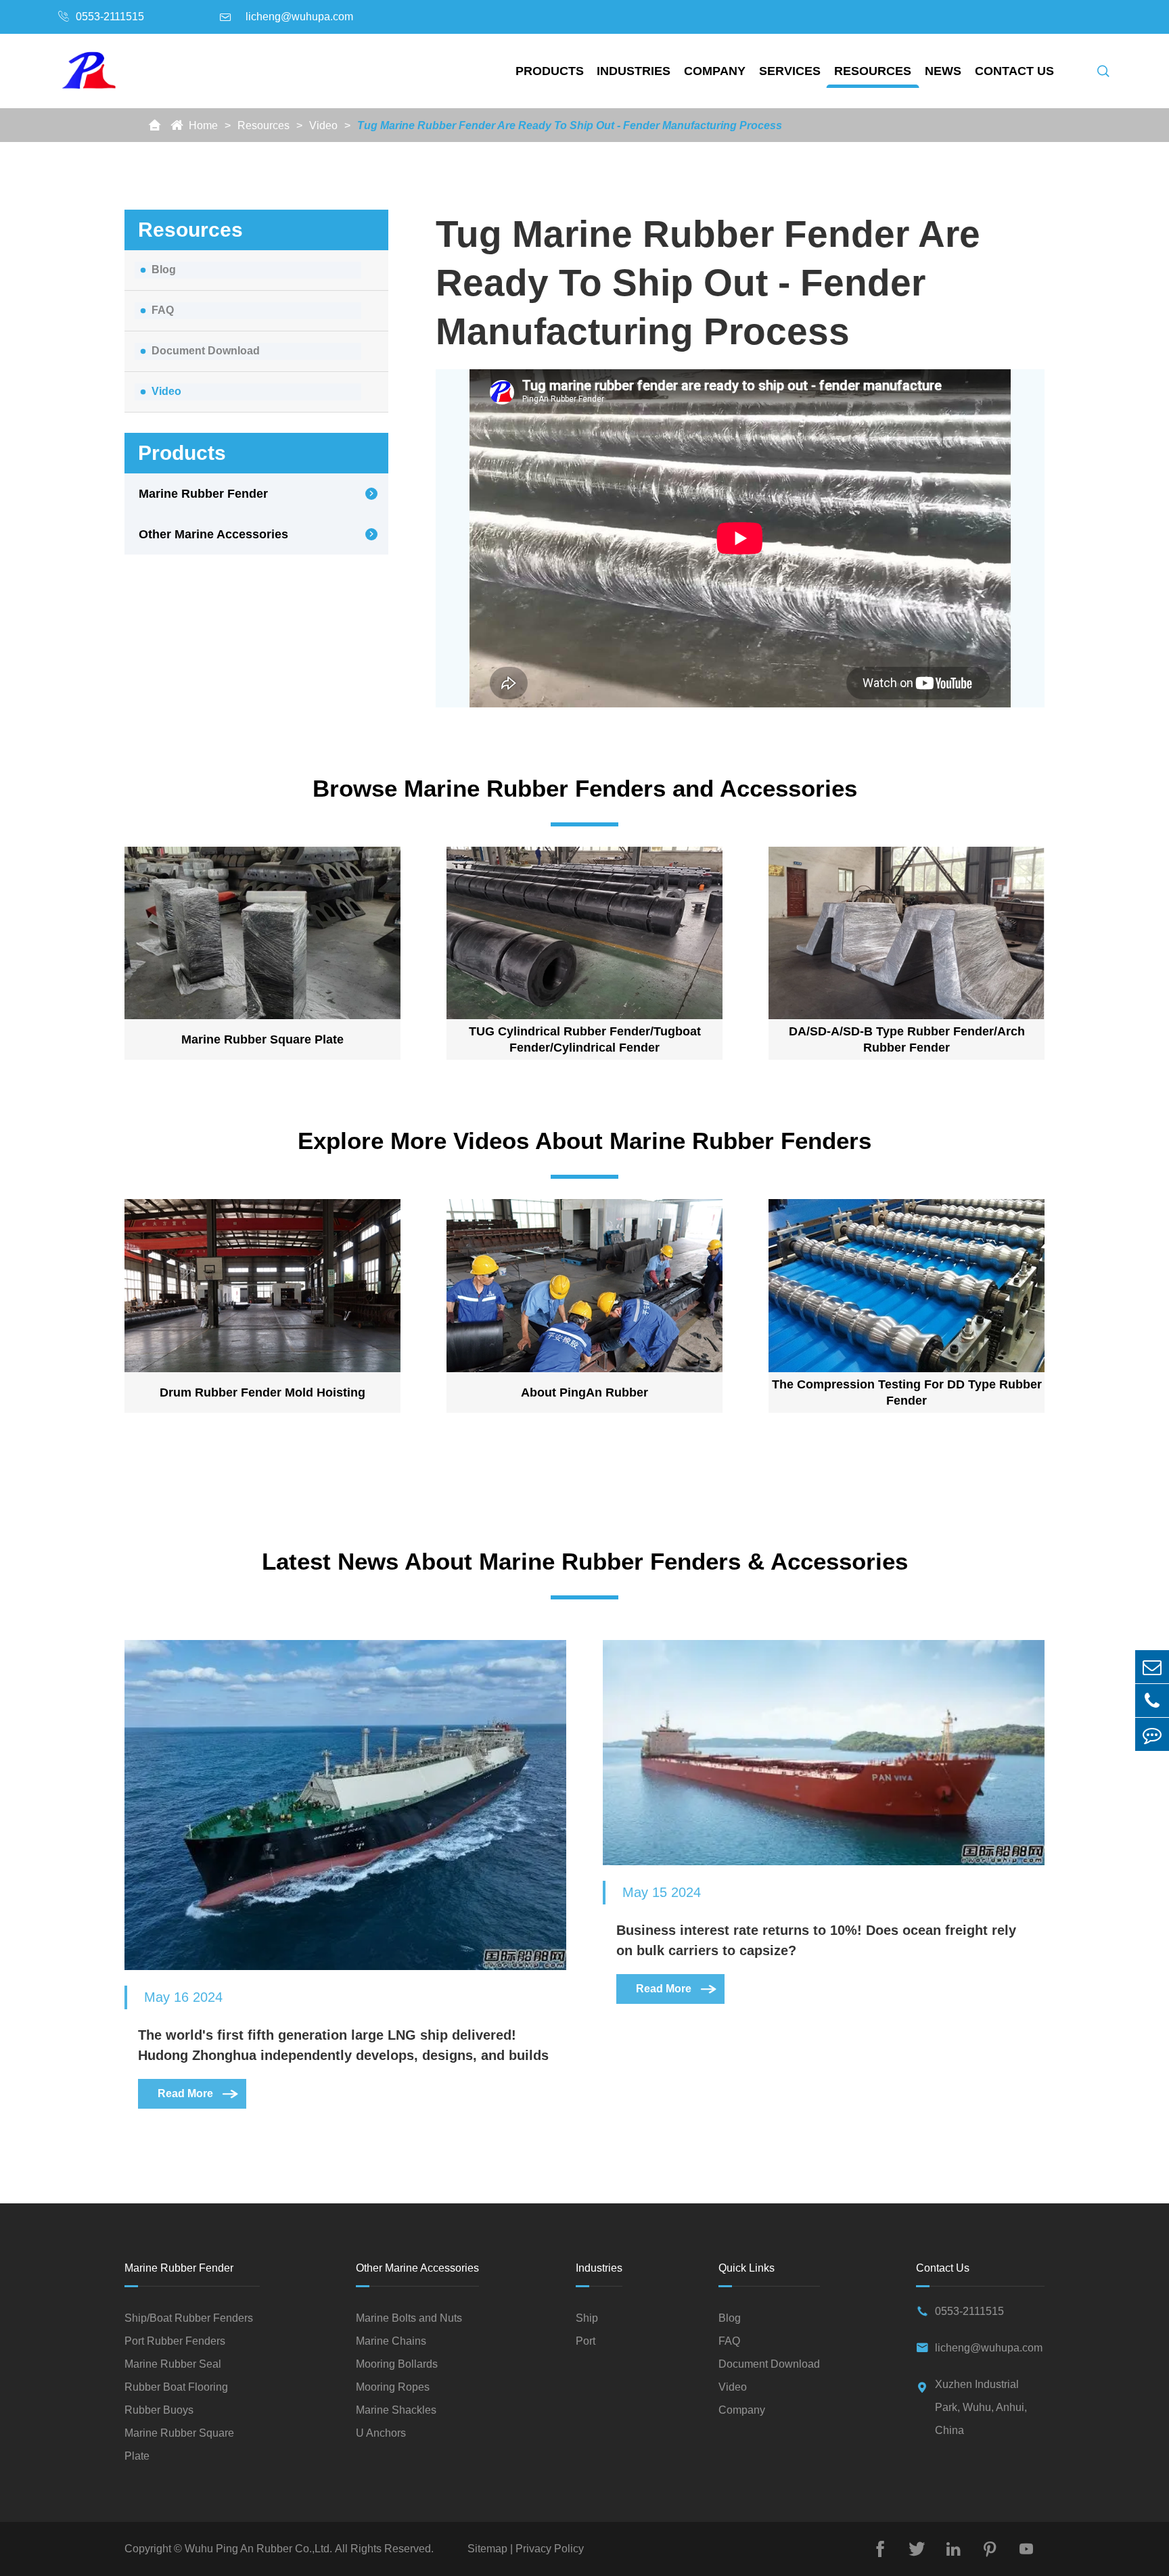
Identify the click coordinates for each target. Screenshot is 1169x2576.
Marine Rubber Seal (173, 2364)
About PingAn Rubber (584, 1392)
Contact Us (1014, 71)
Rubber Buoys (159, 2410)
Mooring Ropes (393, 2387)
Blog (164, 270)
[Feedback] (1152, 1734)
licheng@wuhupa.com (299, 17)
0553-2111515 (110, 17)
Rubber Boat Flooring (176, 2387)
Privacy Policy (548, 2549)
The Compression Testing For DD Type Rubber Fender (907, 1392)
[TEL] (1152, 1701)
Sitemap (489, 2549)
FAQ (163, 310)
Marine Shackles (396, 2410)
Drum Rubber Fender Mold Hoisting (262, 1392)
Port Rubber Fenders (175, 2341)
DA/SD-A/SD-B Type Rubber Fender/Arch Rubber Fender (907, 1039)
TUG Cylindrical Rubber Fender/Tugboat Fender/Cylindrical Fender (585, 1039)
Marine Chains (391, 2341)
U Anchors (381, 2433)
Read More (199, 2093)
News (943, 71)
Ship (587, 2318)
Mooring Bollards (397, 2364)
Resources (873, 71)
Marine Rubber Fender (203, 494)
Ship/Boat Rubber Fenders (189, 2318)
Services (790, 71)
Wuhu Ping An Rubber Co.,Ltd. (258, 2549)
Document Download (206, 351)
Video (323, 125)
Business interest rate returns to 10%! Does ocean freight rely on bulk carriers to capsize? (816, 1940)
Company (715, 71)
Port (586, 2341)
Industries (634, 71)
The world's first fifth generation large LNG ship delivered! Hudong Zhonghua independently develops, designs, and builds (343, 2045)
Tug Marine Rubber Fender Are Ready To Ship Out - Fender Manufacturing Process (570, 125)
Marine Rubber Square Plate (262, 1039)
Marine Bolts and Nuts (409, 2318)
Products (550, 71)
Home (203, 125)
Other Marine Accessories (213, 534)
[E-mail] (1152, 1667)
